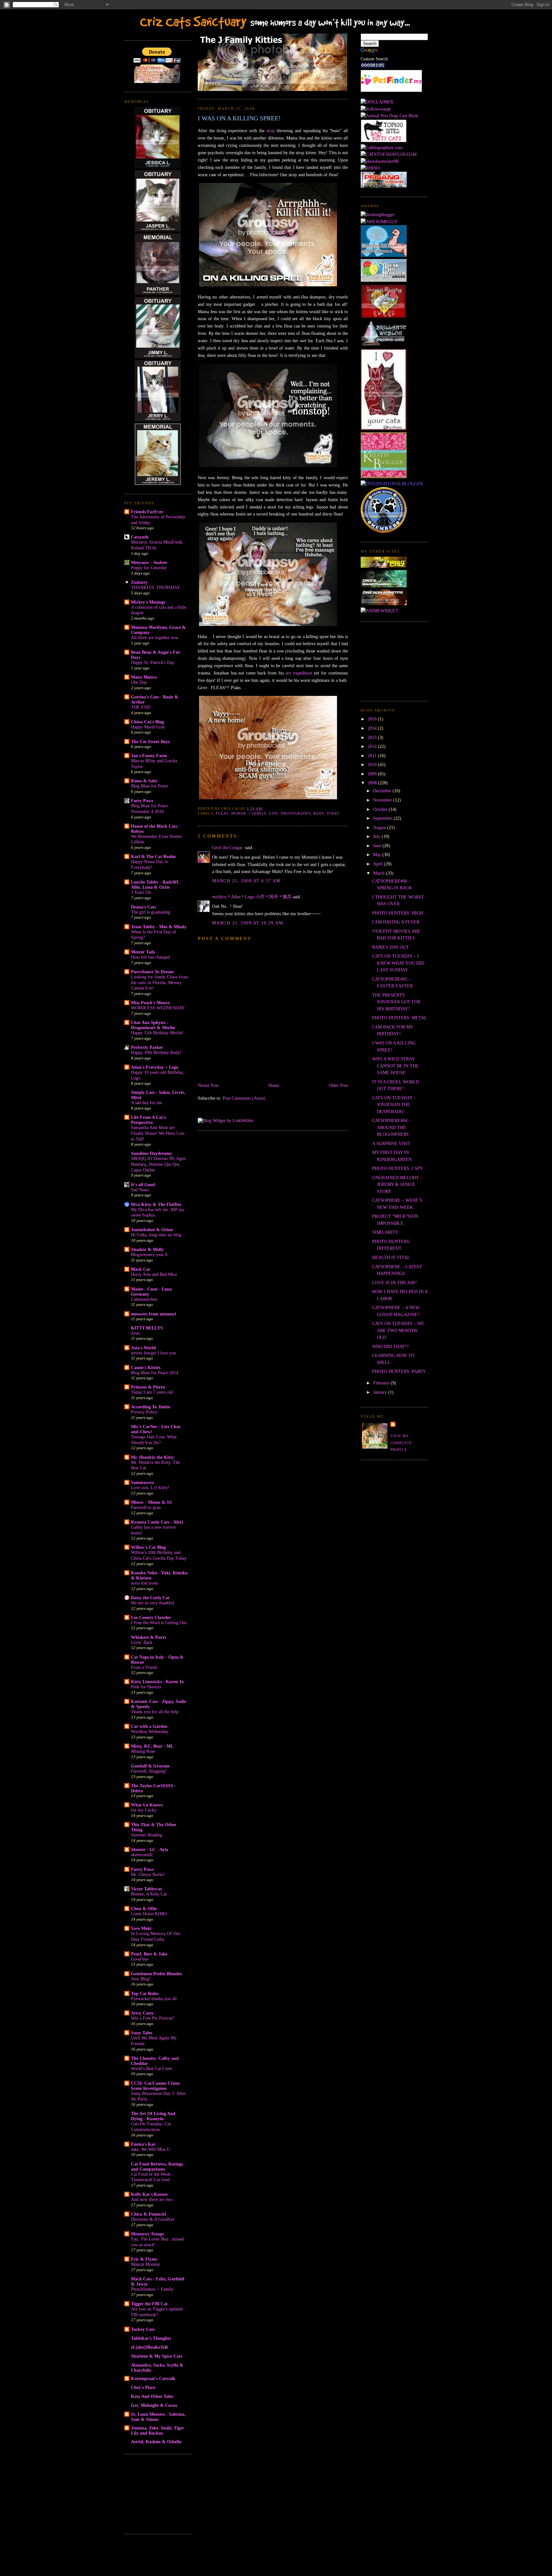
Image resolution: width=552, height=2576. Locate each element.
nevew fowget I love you (153, 1353)
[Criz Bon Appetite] (384, 604)
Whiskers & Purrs (149, 1637)
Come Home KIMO (149, 1914)
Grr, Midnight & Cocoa (154, 2405)
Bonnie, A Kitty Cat (149, 1894)
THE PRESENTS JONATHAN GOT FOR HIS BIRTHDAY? (396, 1002)
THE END (141, 707)
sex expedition (299, 673)
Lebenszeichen (144, 1299)
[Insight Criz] (384, 566)
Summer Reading (147, 1835)
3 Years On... (143, 892)
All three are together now (155, 638)
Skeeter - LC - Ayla (149, 1849)
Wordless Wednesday (150, 1732)
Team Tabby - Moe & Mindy (159, 927)
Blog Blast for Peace (149, 786)
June (378, 846)
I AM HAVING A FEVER (396, 922)
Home (274, 1085)
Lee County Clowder (151, 1617)
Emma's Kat (143, 2144)
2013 (373, 737)
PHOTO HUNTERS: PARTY (399, 1371)
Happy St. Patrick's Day (153, 663)
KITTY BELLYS (147, 1328)
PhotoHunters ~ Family (152, 2289)
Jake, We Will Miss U (150, 2149)
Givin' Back (142, 1642)
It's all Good (143, 1185)
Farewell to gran (146, 1507)
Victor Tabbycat (146, 1889)
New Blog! (141, 1979)
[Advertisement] (156, 2493)
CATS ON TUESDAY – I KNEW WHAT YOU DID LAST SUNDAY (398, 963)
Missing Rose (143, 1751)
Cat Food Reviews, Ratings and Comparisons (157, 2166)
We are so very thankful (153, 1603)
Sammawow (143, 1482)
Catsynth (140, 537)
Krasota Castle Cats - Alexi (157, 1522)
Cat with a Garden (149, 1726)
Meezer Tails (143, 952)
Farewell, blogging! (149, 1771)
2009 (373, 774)
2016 (373, 719)
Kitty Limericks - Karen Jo (157, 1682)
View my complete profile (401, 1443)
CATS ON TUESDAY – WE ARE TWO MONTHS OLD (398, 1330)
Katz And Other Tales (152, 2396)
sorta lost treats (145, 1583)
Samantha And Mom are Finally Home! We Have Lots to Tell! (158, 1133)
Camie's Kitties (146, 1367)
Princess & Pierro (148, 1387)
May (378, 855)
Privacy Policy (144, 1412)
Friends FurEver (147, 512)
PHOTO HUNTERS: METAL (400, 1018)
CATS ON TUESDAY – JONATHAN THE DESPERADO (394, 1105)
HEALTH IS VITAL (391, 1257)
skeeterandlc (142, 1855)
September (383, 818)
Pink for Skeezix (146, 1687)
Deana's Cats (143, 907)
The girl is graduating (151, 912)
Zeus (135, 1333)
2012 (373, 746)
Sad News (140, 1190)
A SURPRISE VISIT (391, 1143)
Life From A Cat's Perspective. (148, 1120)
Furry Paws (142, 1869)
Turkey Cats (143, 2329)
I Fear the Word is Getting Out (159, 1623)
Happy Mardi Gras (148, 727)
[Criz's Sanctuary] (384, 586)
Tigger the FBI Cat (149, 2304)
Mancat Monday (146, 2264)
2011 (373, 756)
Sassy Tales (142, 2033)
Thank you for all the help (155, 1712)
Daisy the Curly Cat (150, 1598)
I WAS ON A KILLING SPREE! (239, 118)
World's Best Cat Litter (152, 2069)
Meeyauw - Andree (149, 562)
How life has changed (150, 957)
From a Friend (144, 1667)
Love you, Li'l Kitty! (150, 1488)
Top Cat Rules (145, 1993)
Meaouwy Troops (147, 2234)
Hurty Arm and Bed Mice (154, 1274)
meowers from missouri (153, 1314)
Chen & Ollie (144, 1909)
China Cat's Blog (147, 722)
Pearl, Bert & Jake (149, 1954)
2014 (373, 728)
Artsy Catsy (142, 2013)
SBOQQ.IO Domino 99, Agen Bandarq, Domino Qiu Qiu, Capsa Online (158, 1164)
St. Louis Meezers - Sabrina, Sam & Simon (158, 2417)
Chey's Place (143, 2387)
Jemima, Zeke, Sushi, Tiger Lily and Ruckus (157, 2430)
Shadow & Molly (147, 1249)
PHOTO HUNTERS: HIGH (398, 913)
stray (271, 131)
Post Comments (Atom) (244, 1098)
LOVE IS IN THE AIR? (394, 1283)
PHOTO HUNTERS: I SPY (398, 1168)
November (383, 800)
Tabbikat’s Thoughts (151, 2338)
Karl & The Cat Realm (153, 856)
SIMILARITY (385, 1232)
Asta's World (143, 1348)
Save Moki (141, 1928)
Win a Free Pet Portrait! (153, 2018)
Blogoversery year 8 (149, 1255)
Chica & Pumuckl (149, 2214)
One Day (139, 682)
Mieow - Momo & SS (151, 1502)
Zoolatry (139, 582)
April (379, 864)
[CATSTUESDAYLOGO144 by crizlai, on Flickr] (389, 154)
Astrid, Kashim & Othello (156, 2442)
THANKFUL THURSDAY (156, 588)
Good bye (140, 1959)
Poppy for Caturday (149, 568)
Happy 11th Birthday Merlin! (157, 1033)
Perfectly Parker (147, 1047)
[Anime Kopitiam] (379, 611)
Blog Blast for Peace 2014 (155, 1373)
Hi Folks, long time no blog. (157, 1235)
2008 (373, 783)
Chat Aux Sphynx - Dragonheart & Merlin (153, 1025)
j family (258, 813)
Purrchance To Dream (152, 972)
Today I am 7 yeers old (152, 1392)
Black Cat (141, 1269)
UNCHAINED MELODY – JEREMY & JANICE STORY (397, 1184)
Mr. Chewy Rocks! (148, 1875)
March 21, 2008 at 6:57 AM (246, 881)
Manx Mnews (144, 677)
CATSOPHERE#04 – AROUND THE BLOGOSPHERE (391, 1127)
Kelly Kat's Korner (149, 2194)
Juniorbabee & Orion (152, 1230)
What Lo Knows (147, 1805)
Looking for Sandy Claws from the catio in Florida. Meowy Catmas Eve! (159, 983)
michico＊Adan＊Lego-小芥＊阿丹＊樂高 (252, 897)
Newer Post (208, 1085)
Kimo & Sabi (144, 781)
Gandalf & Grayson (150, 1766)
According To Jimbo (151, 1407)
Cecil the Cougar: (228, 847)
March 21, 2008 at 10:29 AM (248, 923)
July (377, 836)
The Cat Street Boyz (150, 742)
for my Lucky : (145, 1810)
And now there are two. (152, 2199)
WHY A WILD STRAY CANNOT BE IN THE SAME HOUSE (395, 1066)
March (379, 873)
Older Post (338, 1085)
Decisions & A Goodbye (153, 2219)
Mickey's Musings (148, 602)
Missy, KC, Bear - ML (152, 1746)
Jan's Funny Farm (149, 756)
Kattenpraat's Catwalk (153, 2378)
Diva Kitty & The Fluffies (156, 1204)
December (383, 791)
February (382, 1383)
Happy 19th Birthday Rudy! (156, 1053)
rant (319, 813)
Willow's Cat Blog (148, 1547)
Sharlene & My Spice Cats (157, 2356)
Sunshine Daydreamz (151, 1153)
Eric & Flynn (144, 2259)
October (381, 809)
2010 (373, 765)
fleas (222, 813)
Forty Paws (142, 801)
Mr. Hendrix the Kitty (153, 1457)
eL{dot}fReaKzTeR (149, 2347)
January (381, 1392)
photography (296, 813)
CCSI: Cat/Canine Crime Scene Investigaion (155, 2086)
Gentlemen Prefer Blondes (156, 1974)
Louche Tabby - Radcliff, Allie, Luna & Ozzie (155, 885)
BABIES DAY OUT (391, 947)
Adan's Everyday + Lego (155, 1067)
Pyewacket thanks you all (154, 1999)
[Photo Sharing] (377, 102)
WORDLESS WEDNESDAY (158, 1008)
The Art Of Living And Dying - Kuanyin (153, 2116)
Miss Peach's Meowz (150, 1003)
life (274, 813)
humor (239, 813)
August (380, 827)
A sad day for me (146, 1103)
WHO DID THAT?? (390, 1346)
